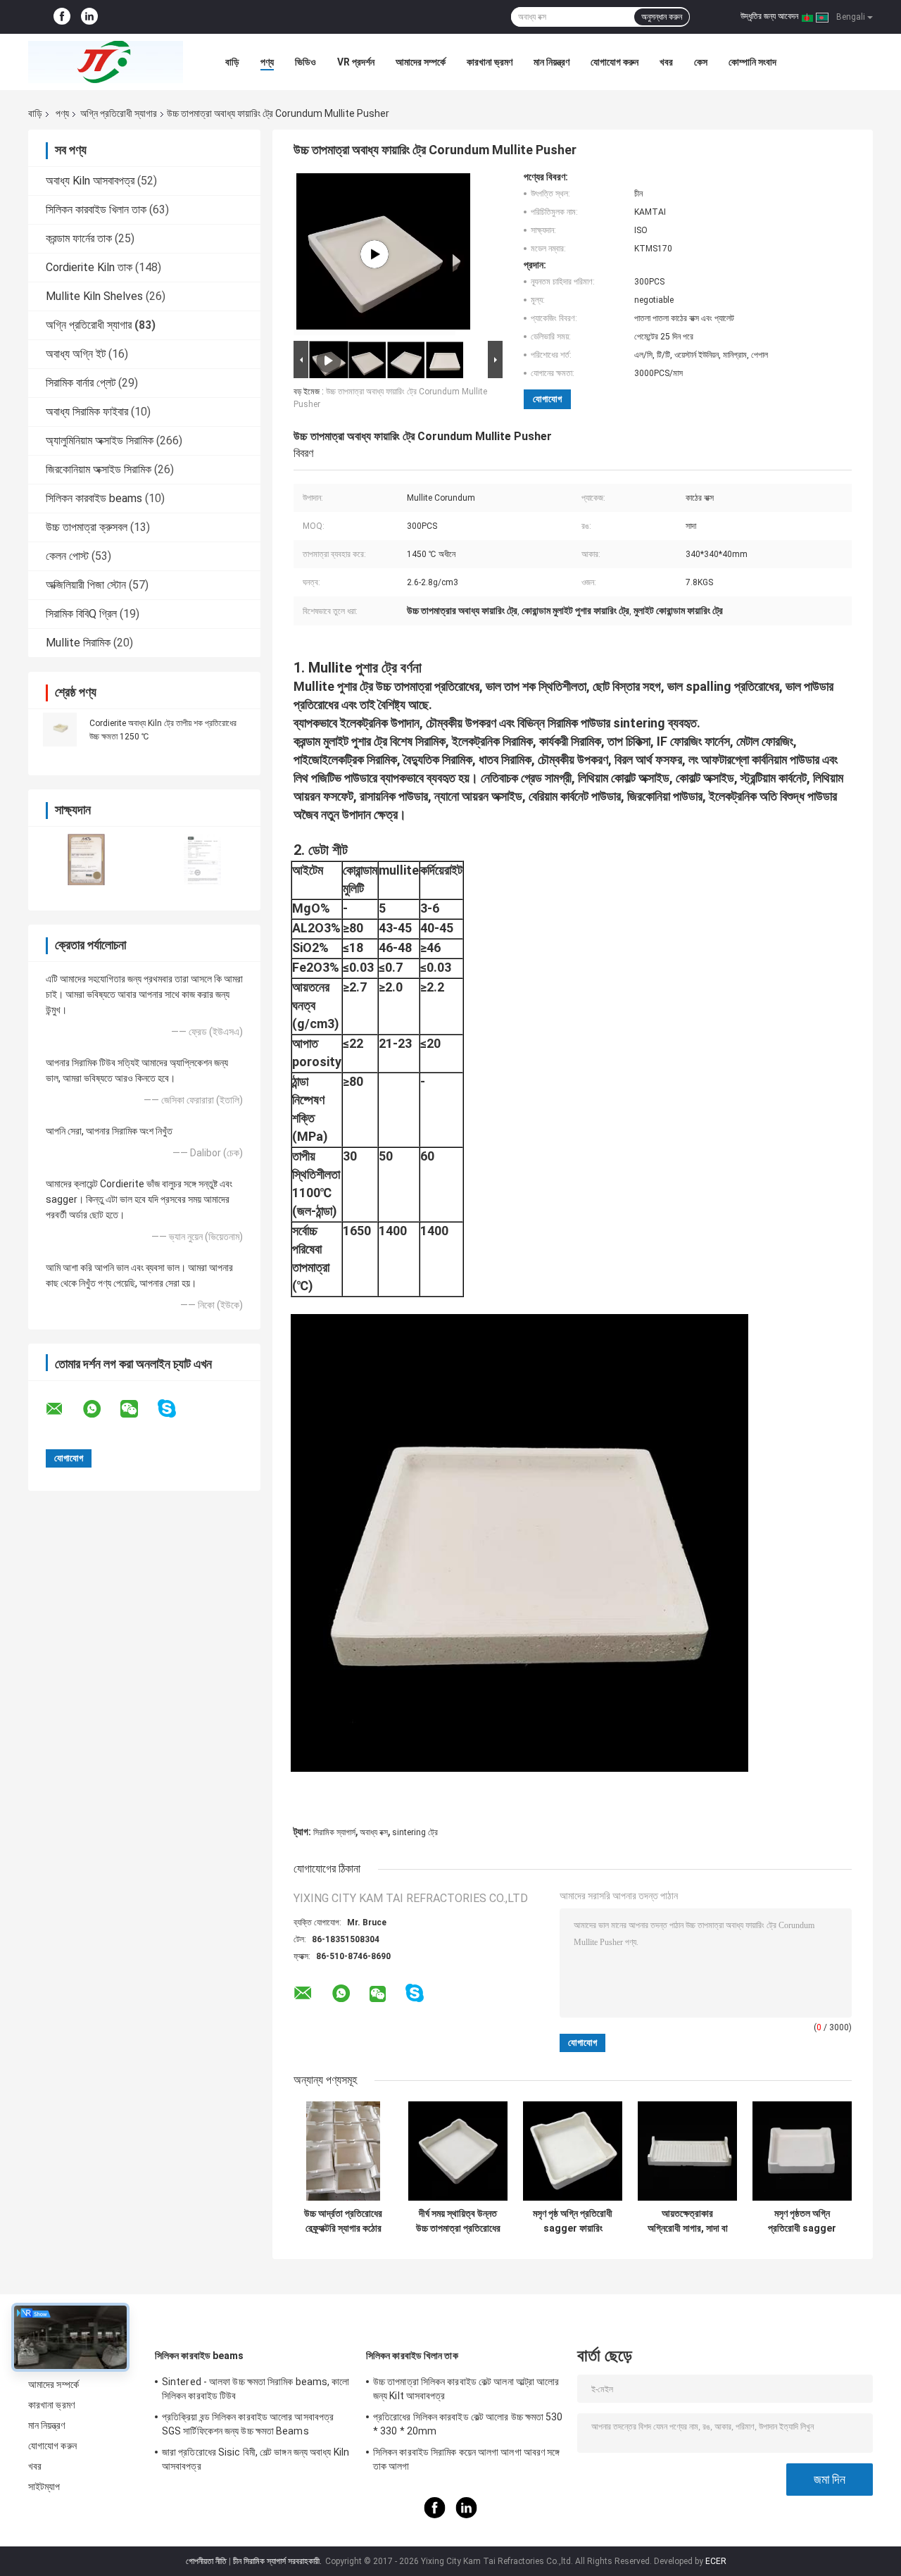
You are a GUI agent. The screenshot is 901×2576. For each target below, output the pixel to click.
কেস (701, 62)
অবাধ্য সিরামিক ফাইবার (87, 412)
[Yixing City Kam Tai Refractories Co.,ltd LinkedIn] (89, 17)
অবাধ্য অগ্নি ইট (76, 354)
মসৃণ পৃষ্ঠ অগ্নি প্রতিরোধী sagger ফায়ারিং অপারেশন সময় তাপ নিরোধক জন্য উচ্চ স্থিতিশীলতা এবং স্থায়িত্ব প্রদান (573, 2221)
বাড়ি (232, 62)
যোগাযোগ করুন (615, 62)
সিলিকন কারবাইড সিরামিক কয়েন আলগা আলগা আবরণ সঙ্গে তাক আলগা (467, 2459)
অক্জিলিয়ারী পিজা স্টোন (86, 585)
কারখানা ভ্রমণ (490, 62)
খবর (666, 62)
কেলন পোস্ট (67, 556)
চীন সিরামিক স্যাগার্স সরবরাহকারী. (278, 2561)
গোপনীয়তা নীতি (206, 2561)
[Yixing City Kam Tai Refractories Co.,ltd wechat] (138, 1409)
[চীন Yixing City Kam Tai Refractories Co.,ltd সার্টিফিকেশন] (86, 859)
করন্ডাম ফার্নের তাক (79, 238)
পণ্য (267, 62)
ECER (716, 2561)
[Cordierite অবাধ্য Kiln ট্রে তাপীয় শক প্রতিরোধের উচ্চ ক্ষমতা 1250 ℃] (60, 730)
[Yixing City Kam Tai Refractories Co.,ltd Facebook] (62, 17)
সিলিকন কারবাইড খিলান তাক (96, 210)
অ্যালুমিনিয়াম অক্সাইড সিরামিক (100, 440)
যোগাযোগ (547, 399)
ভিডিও (305, 62)
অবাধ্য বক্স (374, 1832)
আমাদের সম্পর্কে (421, 62)
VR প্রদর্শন (356, 62)
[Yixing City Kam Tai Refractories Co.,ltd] (106, 62)
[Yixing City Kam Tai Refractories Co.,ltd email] (63, 1409)
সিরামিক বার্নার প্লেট (81, 383)
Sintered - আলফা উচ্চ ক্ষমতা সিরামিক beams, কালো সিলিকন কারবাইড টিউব (256, 2389)
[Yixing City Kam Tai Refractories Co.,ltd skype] (176, 1409)
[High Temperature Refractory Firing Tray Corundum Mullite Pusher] (374, 254)
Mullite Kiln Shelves (94, 296)
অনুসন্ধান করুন (662, 17)
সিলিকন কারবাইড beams (94, 498)
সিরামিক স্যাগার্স (334, 1832)
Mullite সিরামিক (78, 643)
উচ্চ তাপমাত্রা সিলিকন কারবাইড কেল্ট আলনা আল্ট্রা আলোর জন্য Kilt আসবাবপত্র (466, 2389)
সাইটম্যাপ (44, 2487)
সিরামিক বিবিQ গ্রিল (81, 614)
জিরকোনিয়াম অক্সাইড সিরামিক (99, 469)
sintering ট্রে (415, 1832)
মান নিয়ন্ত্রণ (552, 62)
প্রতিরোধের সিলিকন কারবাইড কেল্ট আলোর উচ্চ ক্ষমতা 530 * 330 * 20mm (468, 2424)
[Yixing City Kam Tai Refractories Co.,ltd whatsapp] (101, 1409)
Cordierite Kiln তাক (89, 267)
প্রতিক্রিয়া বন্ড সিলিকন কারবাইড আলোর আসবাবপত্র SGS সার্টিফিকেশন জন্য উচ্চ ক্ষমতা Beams (248, 2424)
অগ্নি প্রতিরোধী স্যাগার (119, 113)
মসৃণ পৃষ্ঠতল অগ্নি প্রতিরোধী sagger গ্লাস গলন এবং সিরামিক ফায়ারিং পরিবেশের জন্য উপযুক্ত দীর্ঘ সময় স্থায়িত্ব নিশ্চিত (802, 2221)
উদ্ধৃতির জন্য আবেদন (769, 16)
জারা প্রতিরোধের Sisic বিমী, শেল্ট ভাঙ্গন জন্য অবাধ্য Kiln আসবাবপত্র (256, 2459)
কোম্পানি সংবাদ (752, 62)
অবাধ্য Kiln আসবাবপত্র (90, 181)
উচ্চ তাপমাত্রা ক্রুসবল (87, 527)
